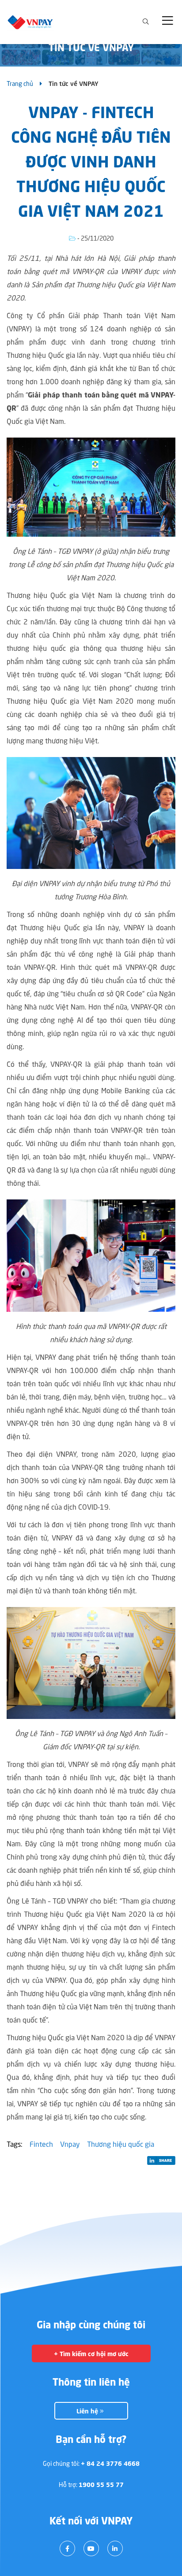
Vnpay (70, 2145)
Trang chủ (20, 84)
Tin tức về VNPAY (74, 84)
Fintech (41, 2145)
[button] (169, 22)
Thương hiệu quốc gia (121, 2145)
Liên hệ (88, 2412)
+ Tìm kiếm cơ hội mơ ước (91, 2354)
